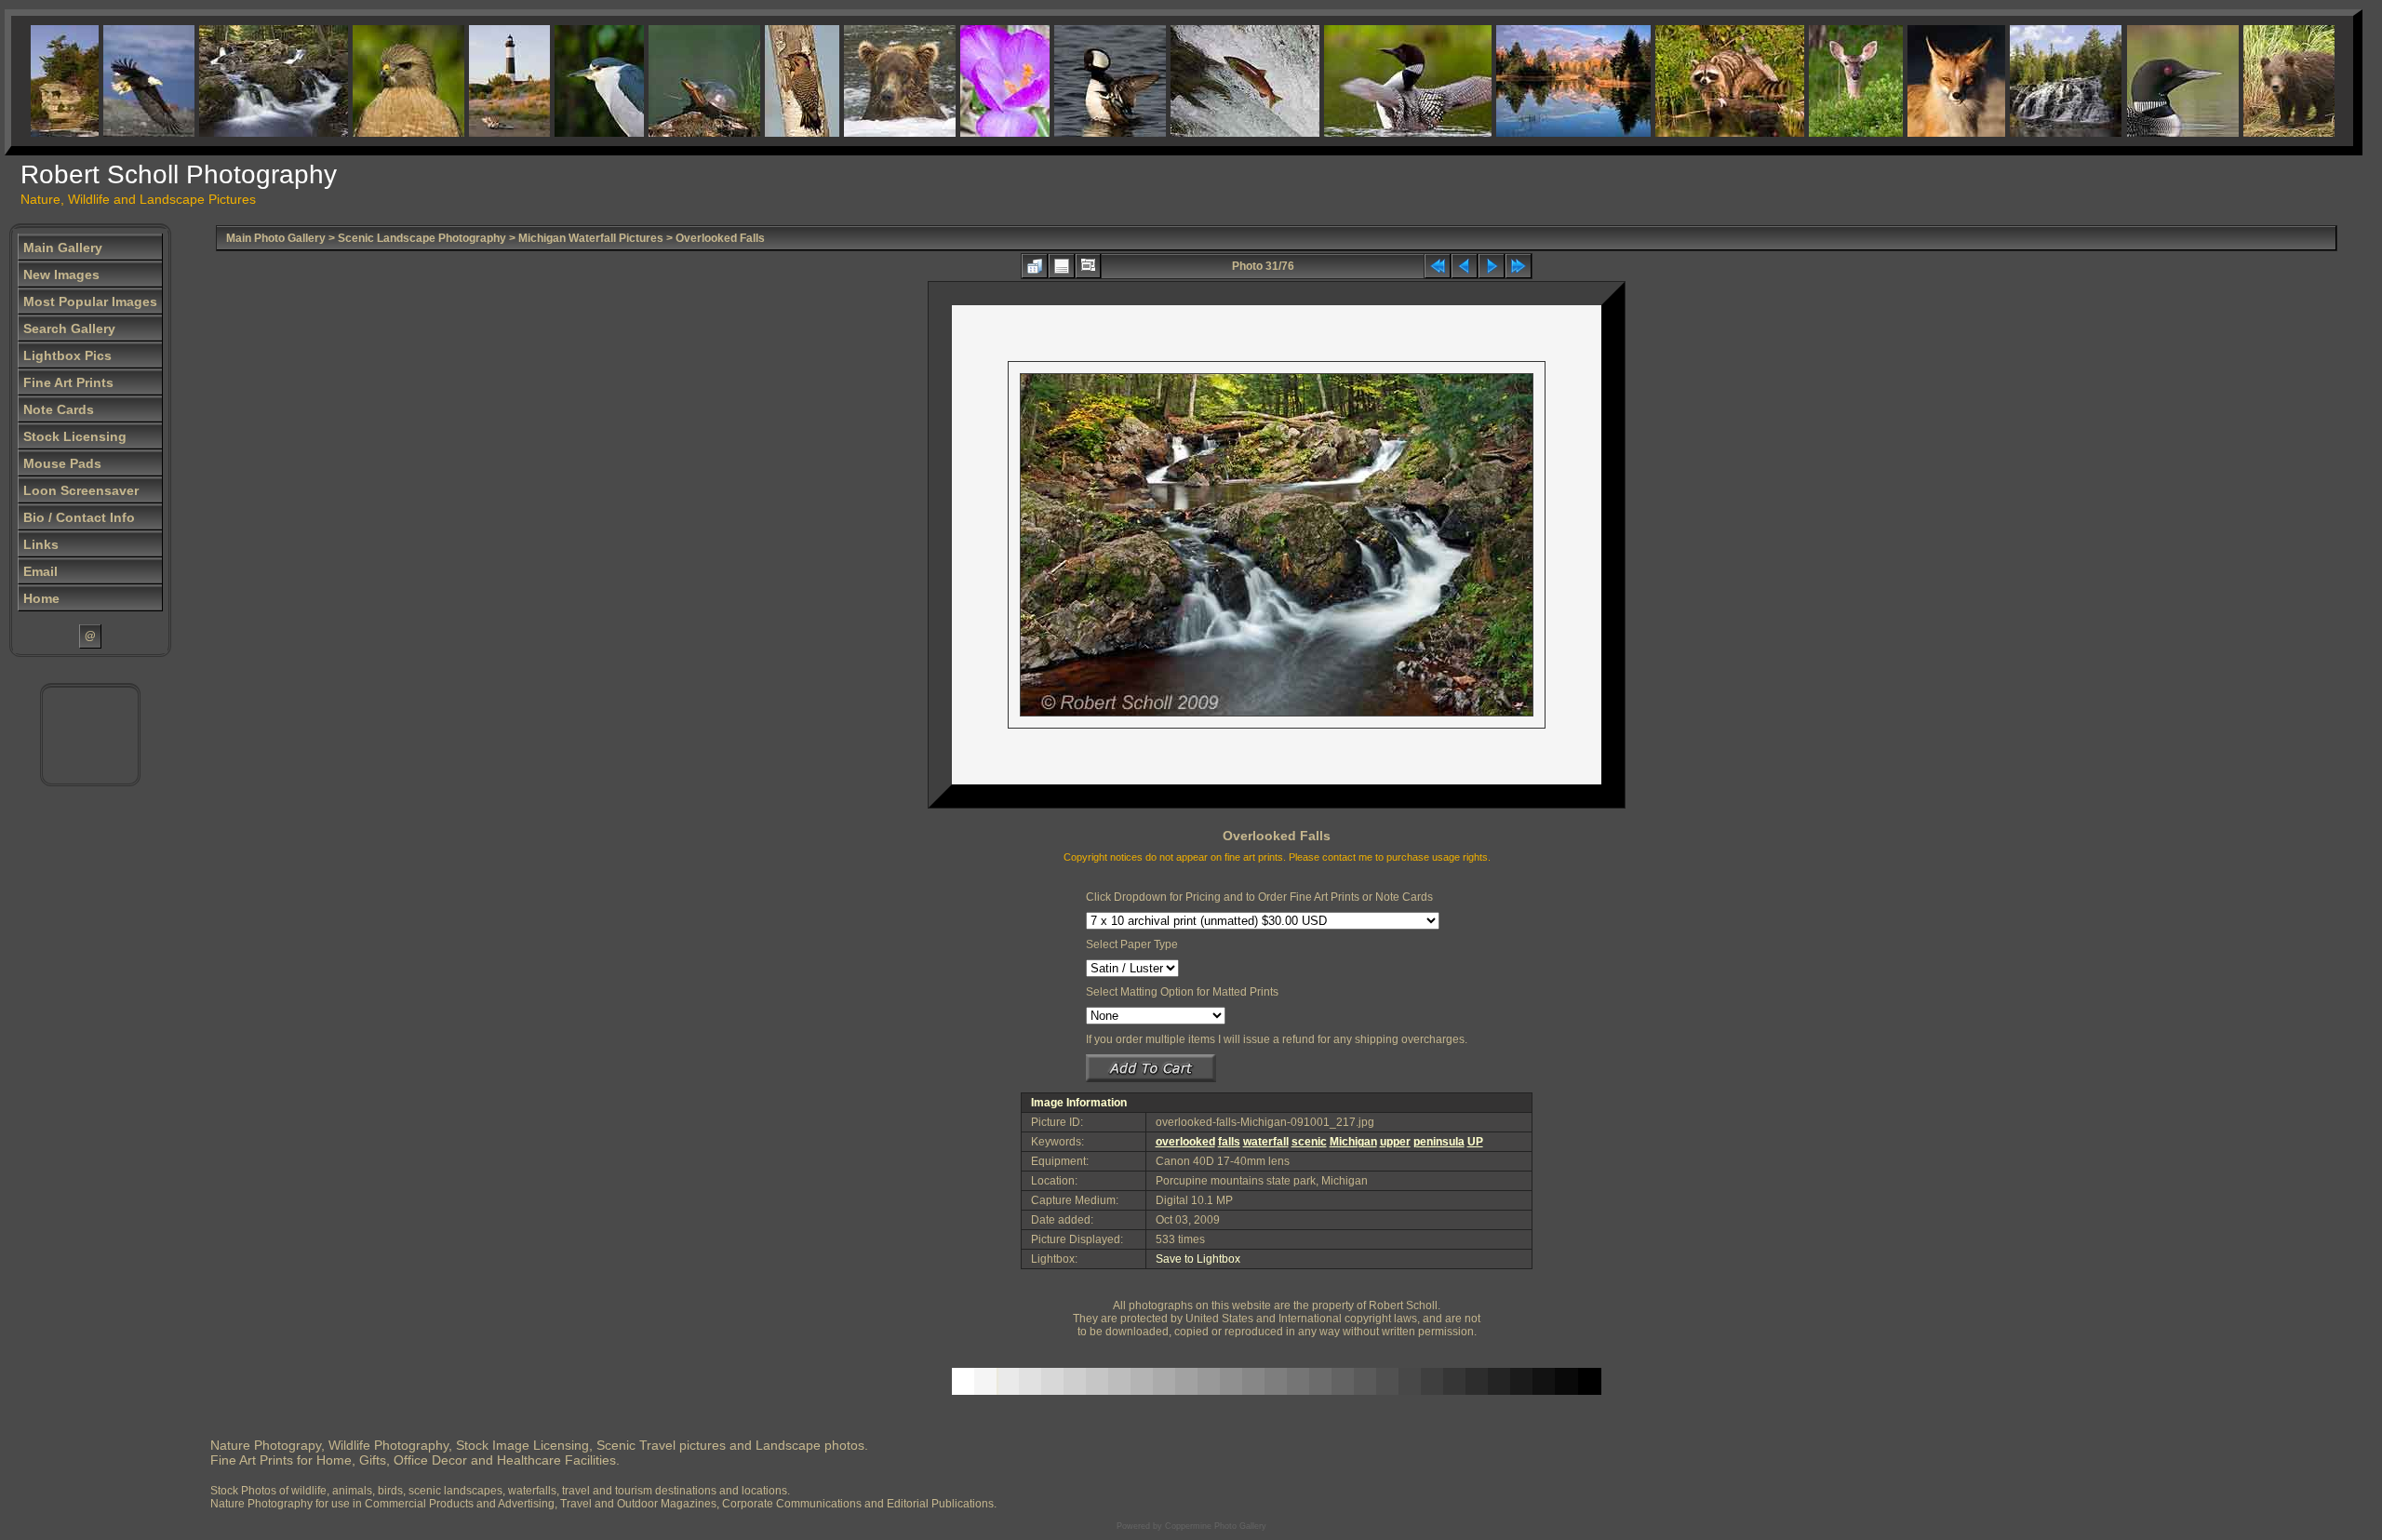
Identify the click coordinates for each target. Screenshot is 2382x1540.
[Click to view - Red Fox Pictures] (1923, 81)
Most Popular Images (90, 301)
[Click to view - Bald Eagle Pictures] (115, 81)
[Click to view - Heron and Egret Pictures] (566, 81)
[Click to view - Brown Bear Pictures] (866, 81)
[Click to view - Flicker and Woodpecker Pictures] (769, 81)
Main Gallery (63, 248)
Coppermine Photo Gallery (1216, 1526)
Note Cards (59, 409)
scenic (1309, 1142)
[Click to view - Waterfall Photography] (2032, 81)
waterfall (1266, 1142)
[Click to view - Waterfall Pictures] (240, 81)
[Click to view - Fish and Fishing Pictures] (1211, 81)
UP (1475, 1142)
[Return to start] (1438, 266)
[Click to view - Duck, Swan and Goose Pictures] (1077, 81)
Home (41, 598)
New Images (61, 275)
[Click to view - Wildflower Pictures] (971, 81)
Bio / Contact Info (79, 517)
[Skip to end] (1519, 266)
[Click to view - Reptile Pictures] (671, 81)
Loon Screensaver (81, 490)
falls (1229, 1142)
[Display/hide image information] (1062, 266)
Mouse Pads (62, 463)
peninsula (1439, 1142)
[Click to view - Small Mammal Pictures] (1696, 81)
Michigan (1353, 1142)
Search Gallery (69, 328)
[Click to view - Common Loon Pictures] (1374, 81)
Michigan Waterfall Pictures (591, 238)
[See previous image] (1465, 266)
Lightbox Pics (67, 355)
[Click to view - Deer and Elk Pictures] (1822, 81)
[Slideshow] (1088, 266)
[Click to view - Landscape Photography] (1540, 81)
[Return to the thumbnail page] (1035, 266)
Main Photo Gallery (276, 238)
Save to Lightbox (1198, 1259)
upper (1395, 1142)
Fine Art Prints (68, 382)
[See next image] (1492, 266)
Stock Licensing (75, 436)
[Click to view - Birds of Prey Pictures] (375, 81)
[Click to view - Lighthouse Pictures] (476, 81)
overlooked (1185, 1142)
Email (40, 571)
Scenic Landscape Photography (422, 238)
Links (41, 544)
